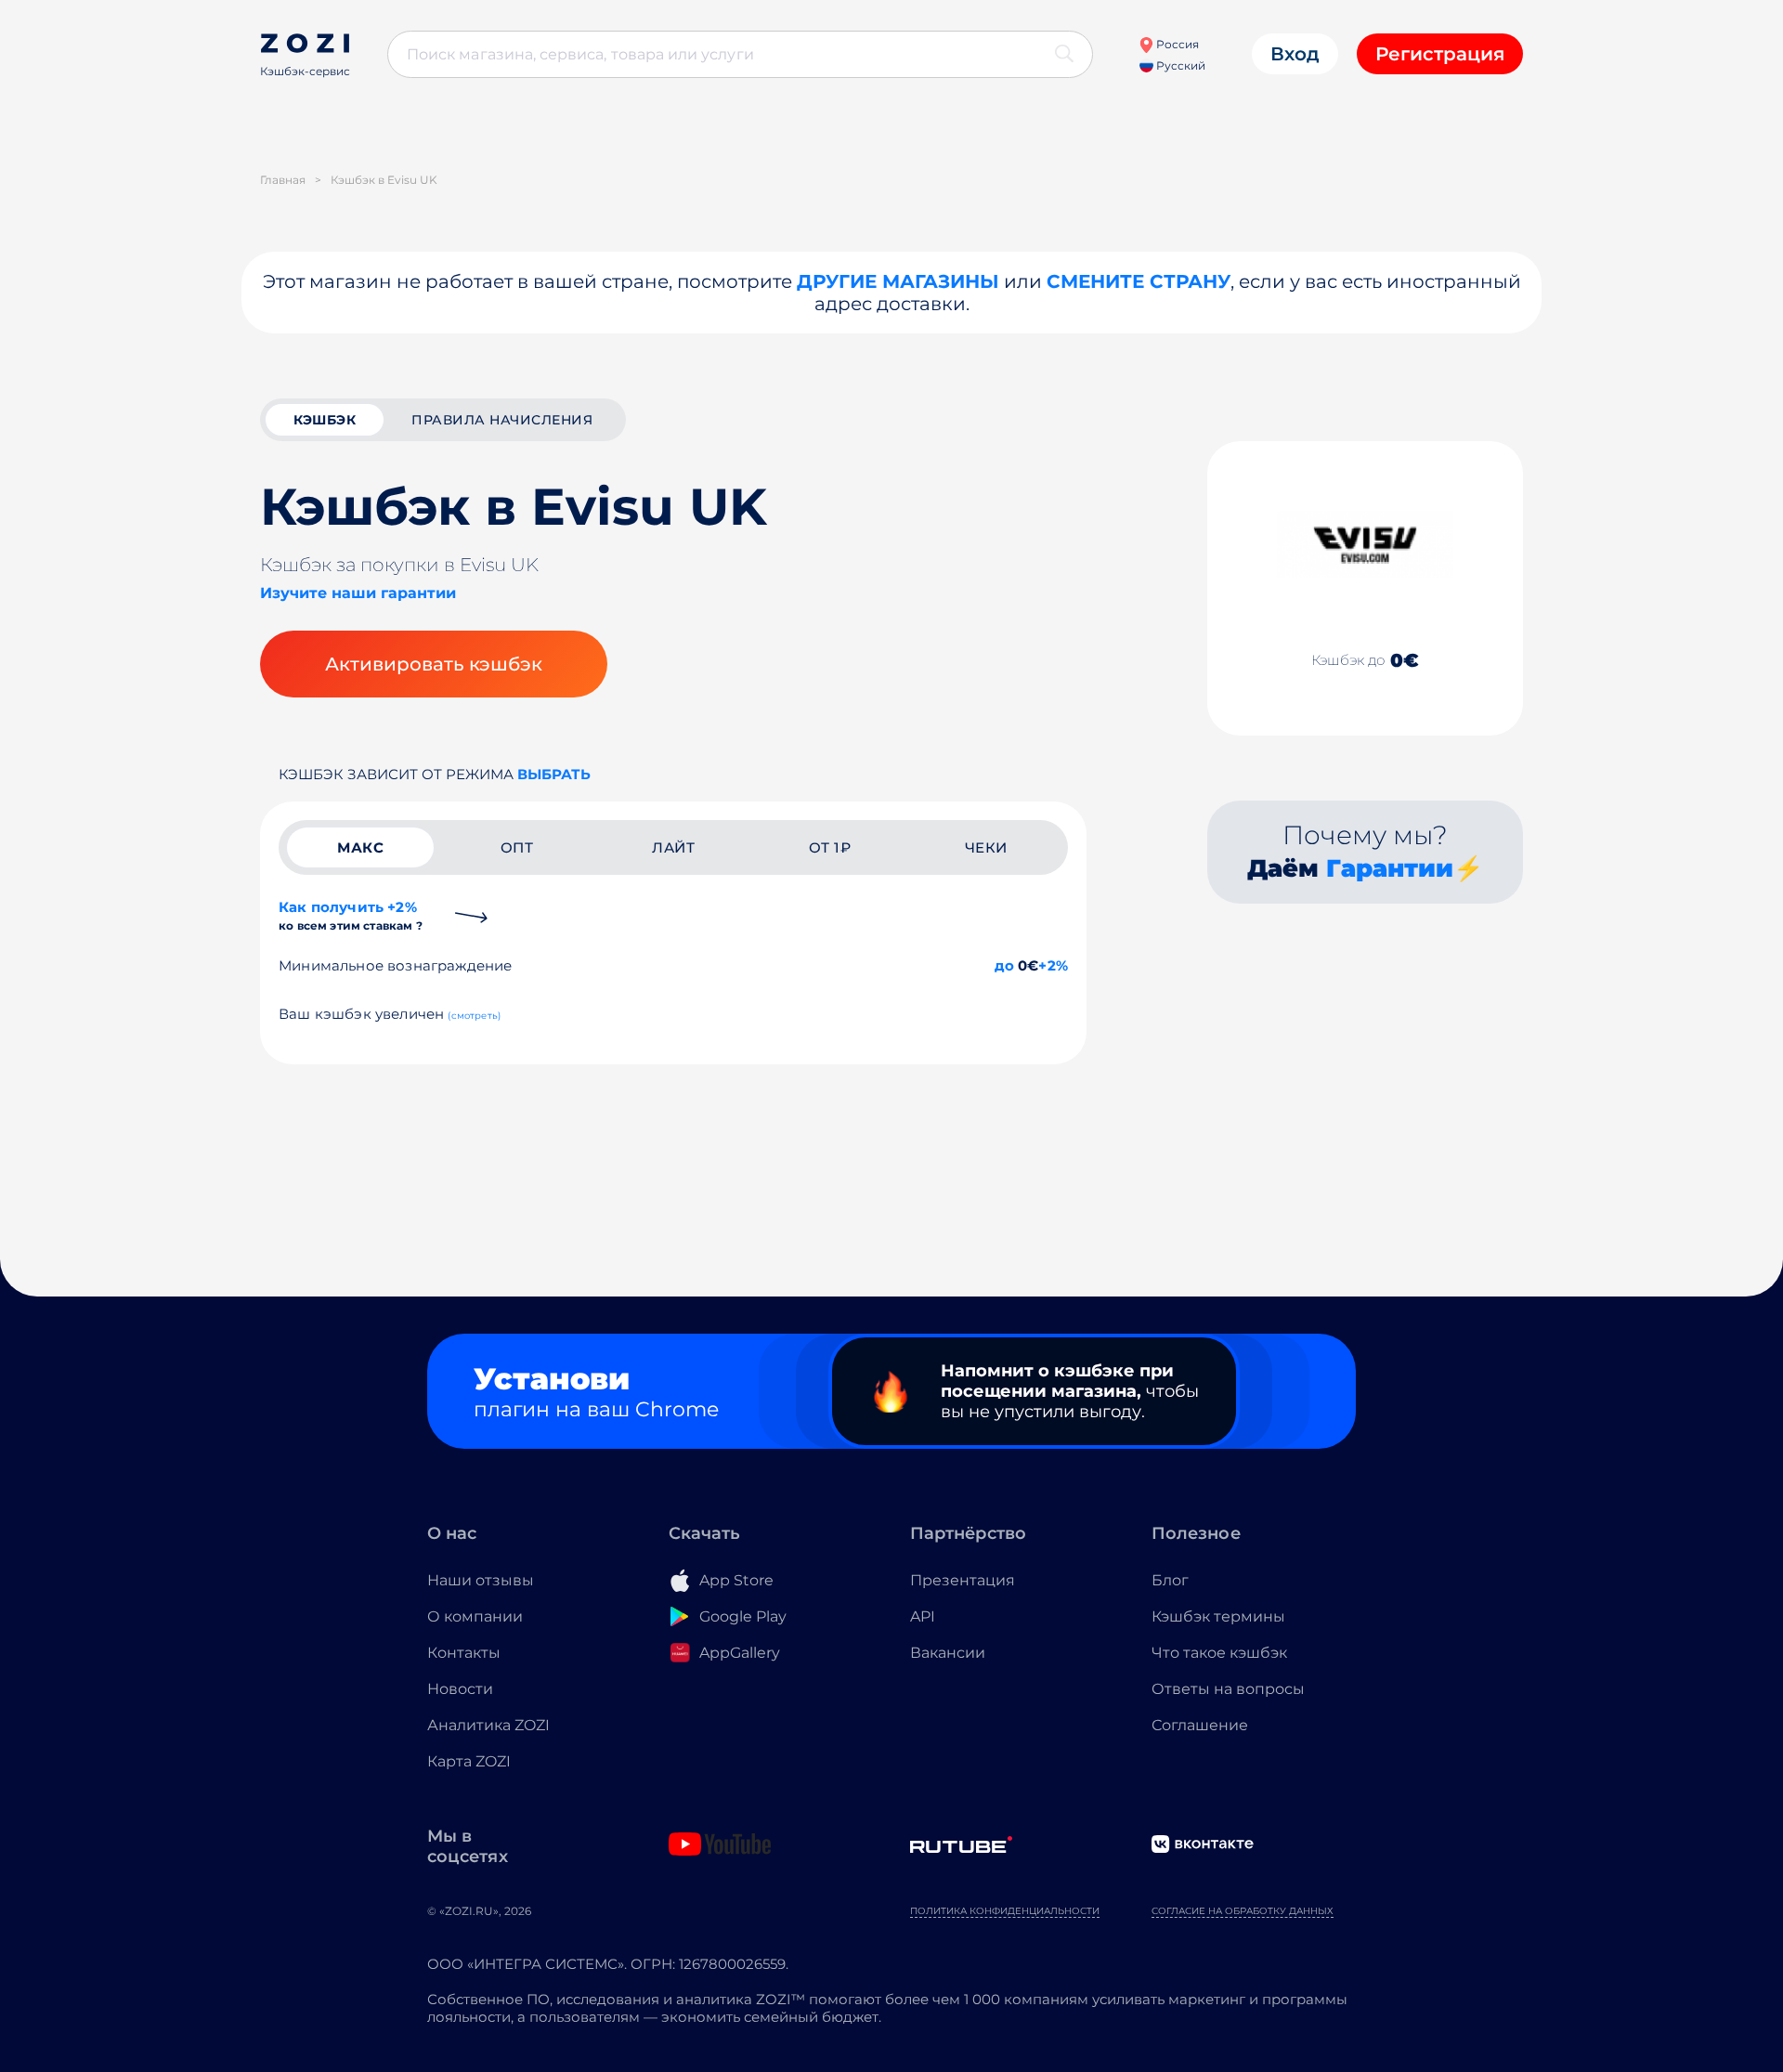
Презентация (963, 1580)
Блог (1170, 1580)
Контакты (464, 1653)
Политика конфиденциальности (1005, 1911)
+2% (1053, 965)
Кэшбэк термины (1218, 1616)
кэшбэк (325, 420)
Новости (460, 1689)
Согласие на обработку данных (1243, 1911)
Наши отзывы (481, 1580)
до (1004, 965)
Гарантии (1390, 868)
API (923, 1616)
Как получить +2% (351, 915)
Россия (1176, 44)
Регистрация (1440, 54)
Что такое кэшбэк (1219, 1653)
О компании (475, 1616)
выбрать (554, 774)
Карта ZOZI (469, 1761)
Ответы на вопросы (1228, 1689)
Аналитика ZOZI (488, 1725)
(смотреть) (474, 1016)
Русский (1179, 65)
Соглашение (1200, 1725)
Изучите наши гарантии (358, 593)
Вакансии (948, 1653)
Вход (1295, 54)
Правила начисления (502, 420)
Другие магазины (898, 281)
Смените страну (1139, 281)
